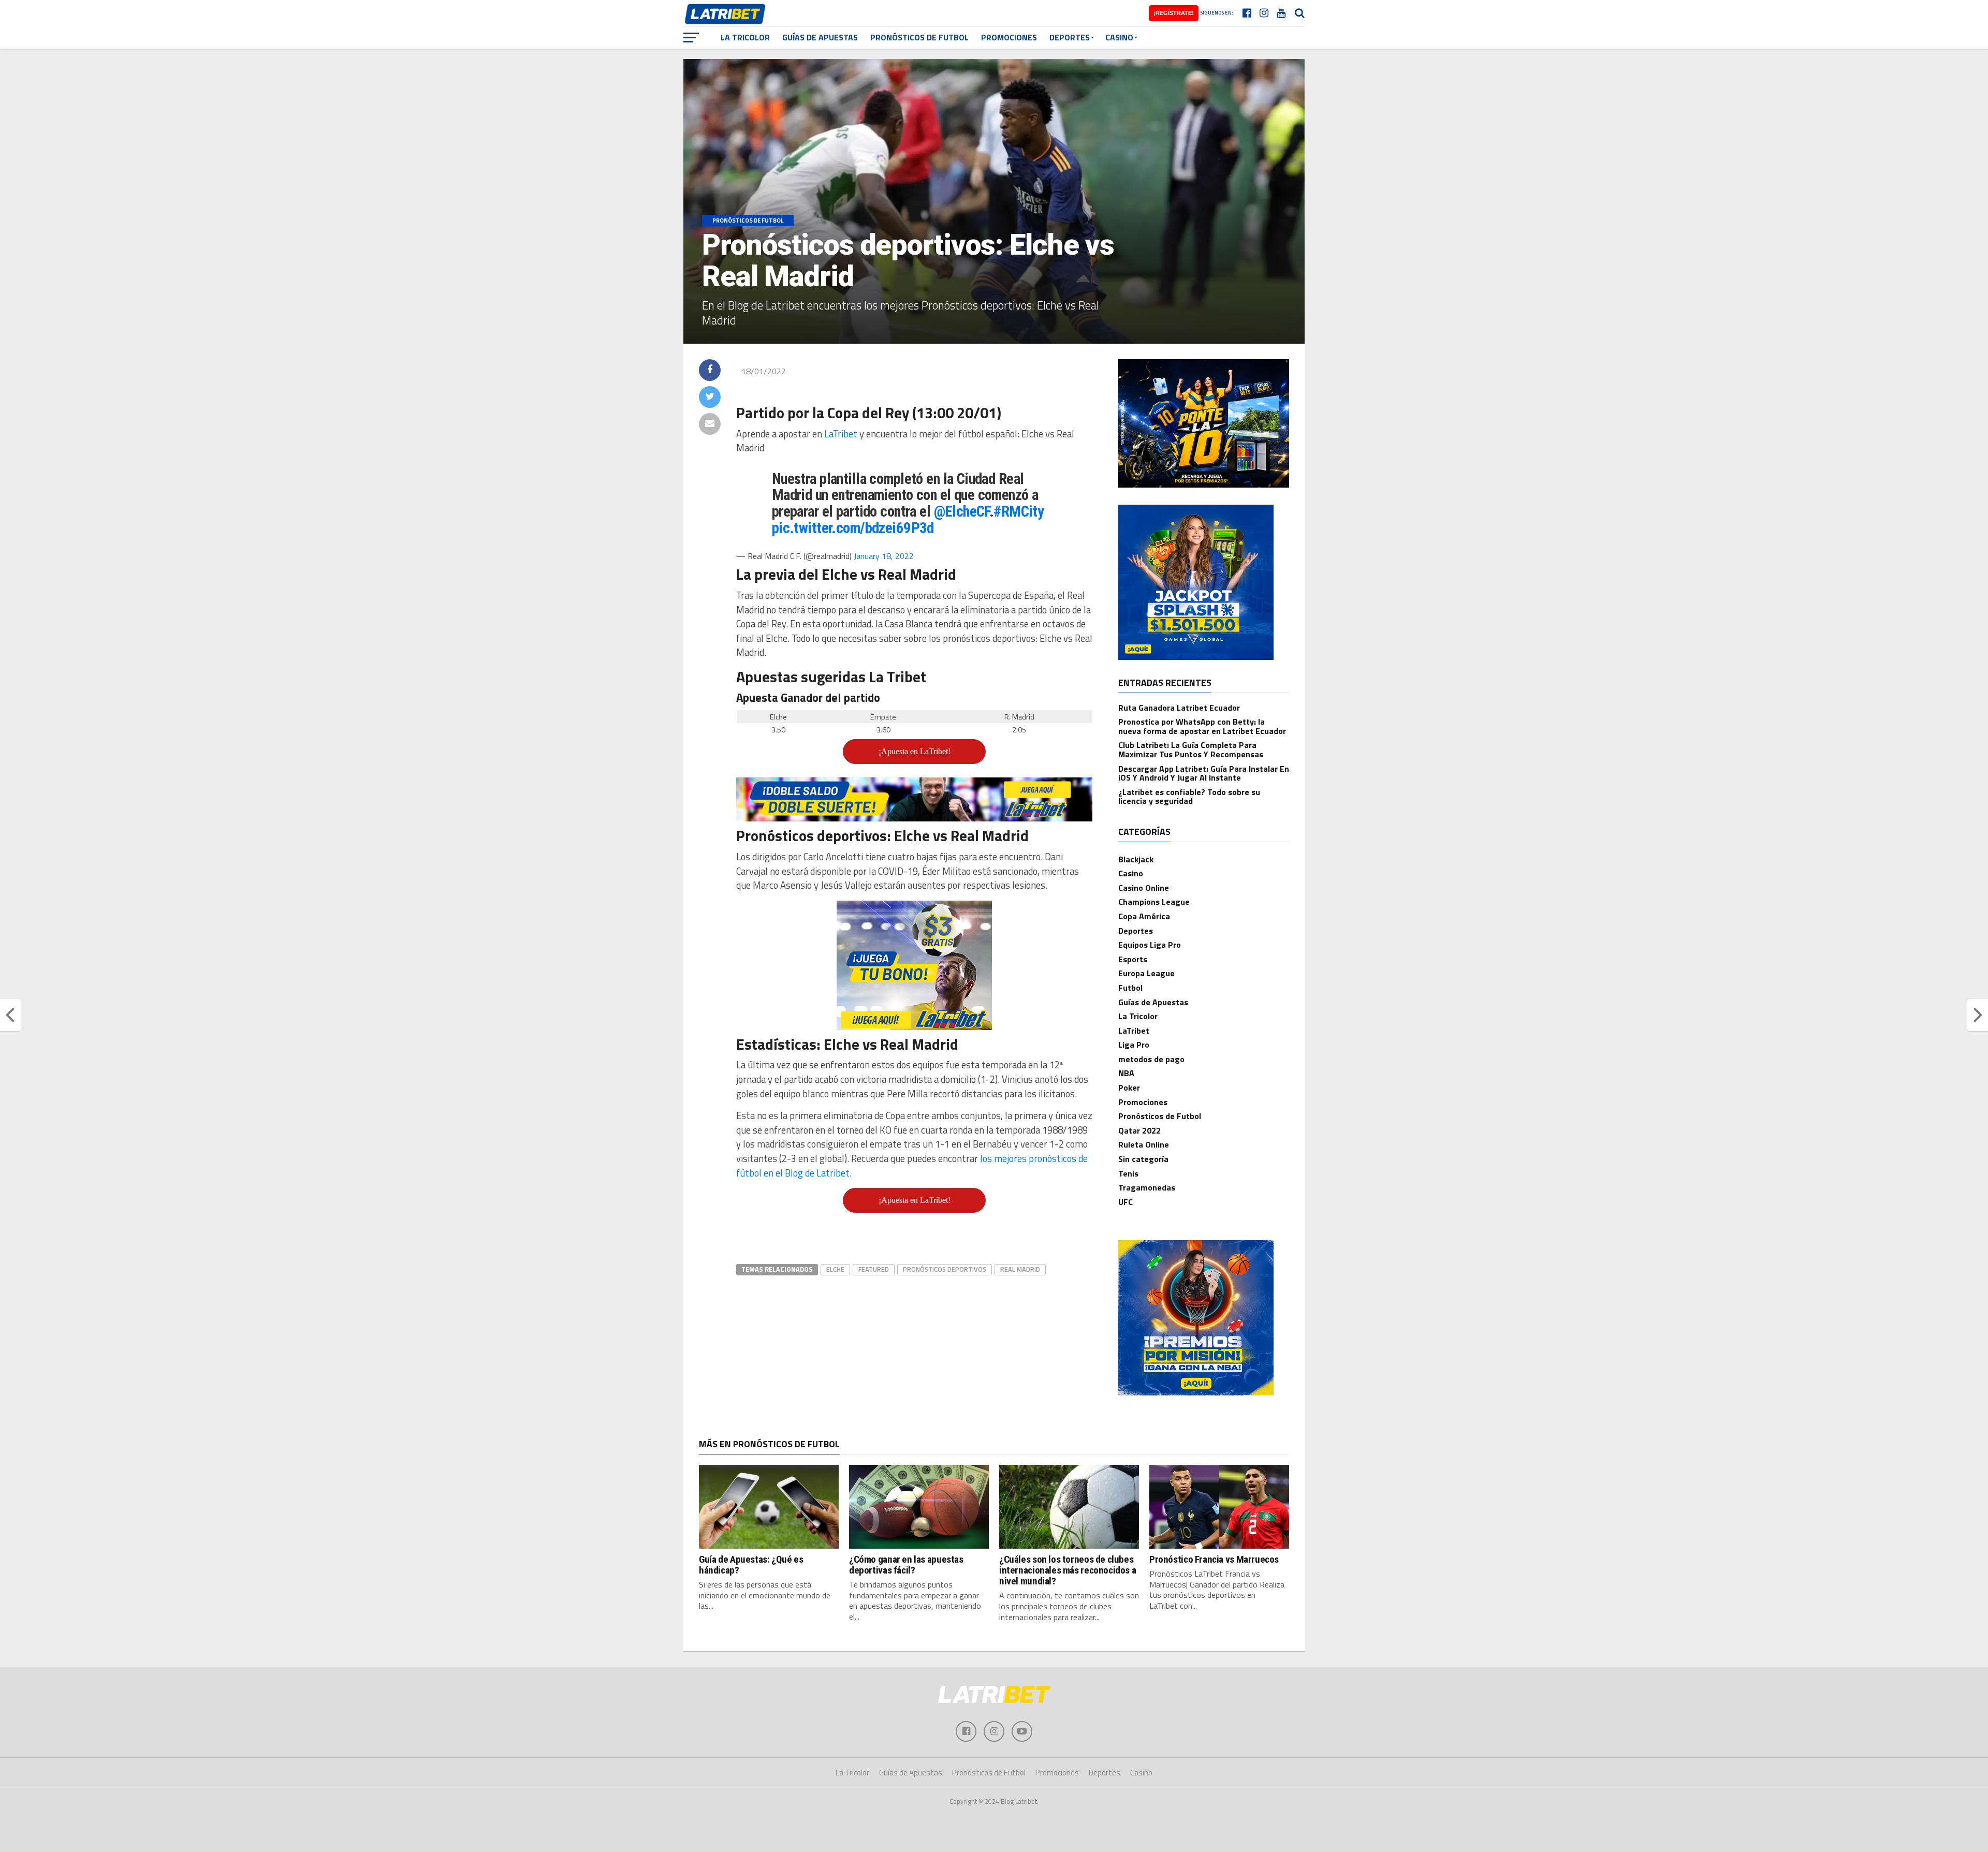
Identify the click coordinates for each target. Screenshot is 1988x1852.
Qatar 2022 (1139, 1130)
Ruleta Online (1144, 1144)
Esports (1133, 959)
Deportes (1070, 37)
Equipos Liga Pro (1150, 945)
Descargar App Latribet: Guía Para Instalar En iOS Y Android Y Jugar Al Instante (1204, 773)
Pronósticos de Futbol (919, 37)
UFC (1125, 1202)
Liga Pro (1134, 1045)
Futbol (1130, 988)
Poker (1129, 1087)
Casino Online (1144, 888)
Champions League (1154, 902)
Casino (1119, 37)
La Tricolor (745, 37)
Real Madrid (1020, 1269)
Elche (835, 1269)
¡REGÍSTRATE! (1174, 13)
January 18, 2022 (884, 556)
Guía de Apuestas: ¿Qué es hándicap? (751, 1565)
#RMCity (1019, 511)
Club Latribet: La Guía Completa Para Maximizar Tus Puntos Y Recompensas (1191, 749)
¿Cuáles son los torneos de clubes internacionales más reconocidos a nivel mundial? (1068, 1570)
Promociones (1009, 37)
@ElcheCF (962, 511)
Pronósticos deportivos (945, 1269)
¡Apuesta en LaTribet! (915, 751)
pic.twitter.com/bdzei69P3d (853, 528)
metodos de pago (1151, 1059)
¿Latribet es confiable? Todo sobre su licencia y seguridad (1189, 797)
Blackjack (1136, 859)
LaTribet (841, 434)
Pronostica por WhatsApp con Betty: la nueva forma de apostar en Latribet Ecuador (1202, 726)
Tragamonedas (1147, 1187)
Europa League (1146, 973)
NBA (1126, 1073)
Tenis (1128, 1173)
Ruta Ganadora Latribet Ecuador (1179, 708)
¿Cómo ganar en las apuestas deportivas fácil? (906, 1565)
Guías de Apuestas (820, 37)
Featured (874, 1269)
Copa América (1144, 916)
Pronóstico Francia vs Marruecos (1214, 1559)
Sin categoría (1143, 1159)
